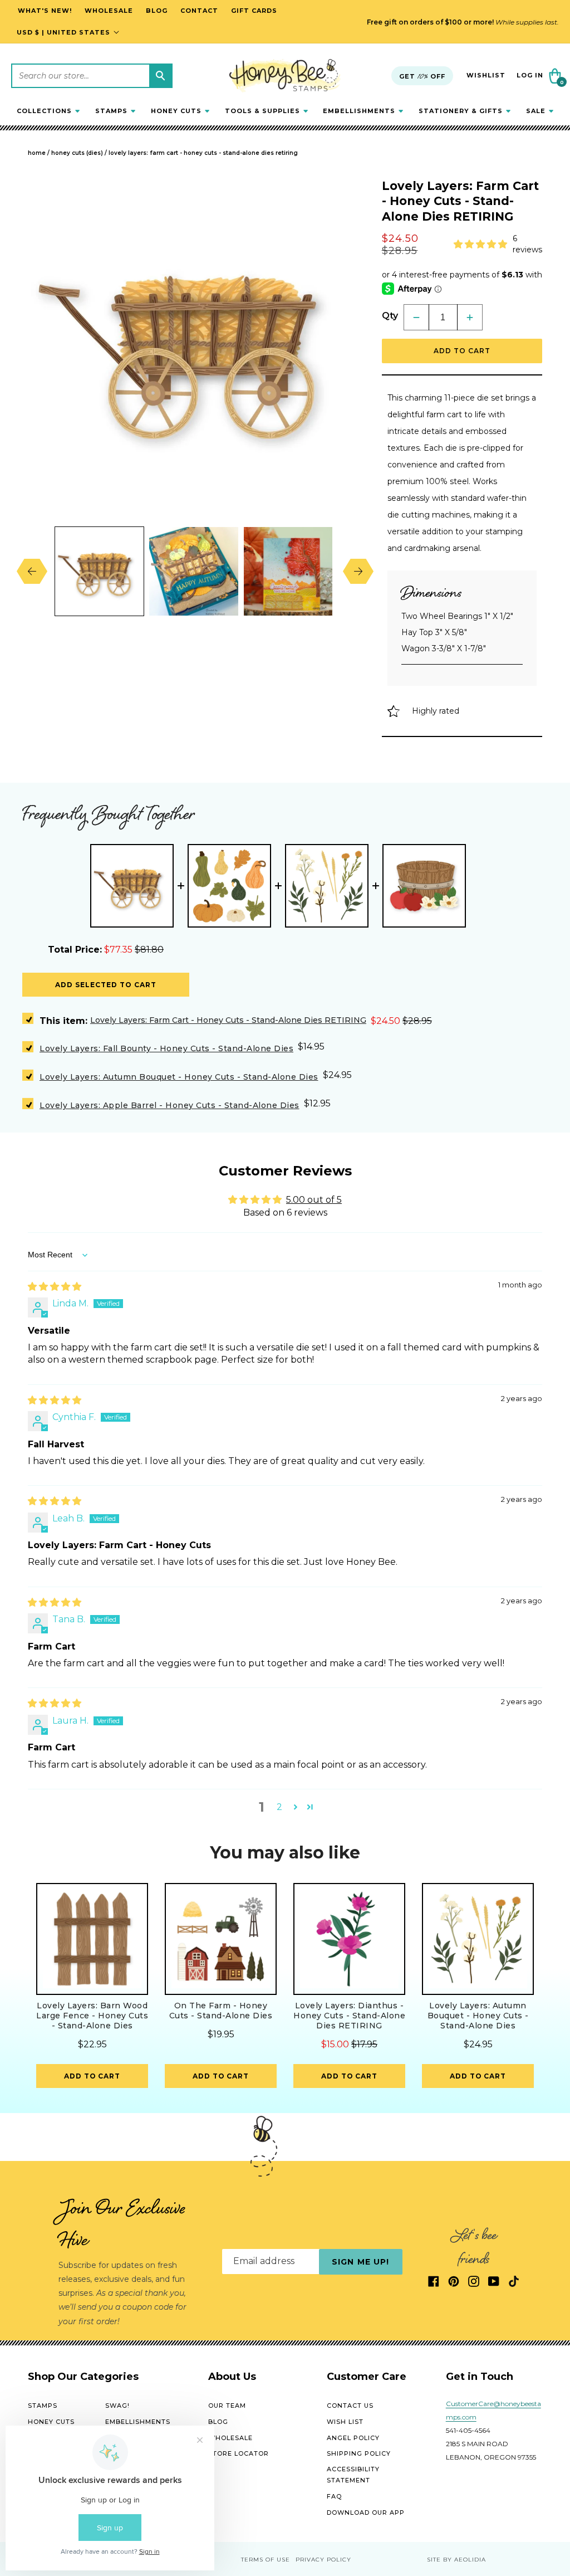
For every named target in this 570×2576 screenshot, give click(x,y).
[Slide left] (40, 571)
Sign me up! (360, 2262)
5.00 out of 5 (314, 1200)
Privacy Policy (323, 2560)
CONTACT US (350, 2406)
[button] (48, 111)
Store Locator (239, 2453)
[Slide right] (350, 571)
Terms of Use (266, 2560)
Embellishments (138, 2422)
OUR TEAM (227, 2406)
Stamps (43, 2406)
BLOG (218, 2422)
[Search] (160, 76)
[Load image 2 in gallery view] (193, 571)
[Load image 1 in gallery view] (99, 571)
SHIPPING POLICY (359, 2453)
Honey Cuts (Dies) (77, 153)
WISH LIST (345, 2422)
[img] (55, 1287)
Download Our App (366, 2512)
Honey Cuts (51, 2422)
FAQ (334, 2496)
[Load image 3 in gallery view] (288, 571)
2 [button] (279, 1807)
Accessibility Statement (353, 2475)
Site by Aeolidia (456, 2560)
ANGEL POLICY (353, 2438)
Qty (390, 316)
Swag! (117, 2406)
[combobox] (92, 76)
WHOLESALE (230, 2438)
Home (37, 153)
